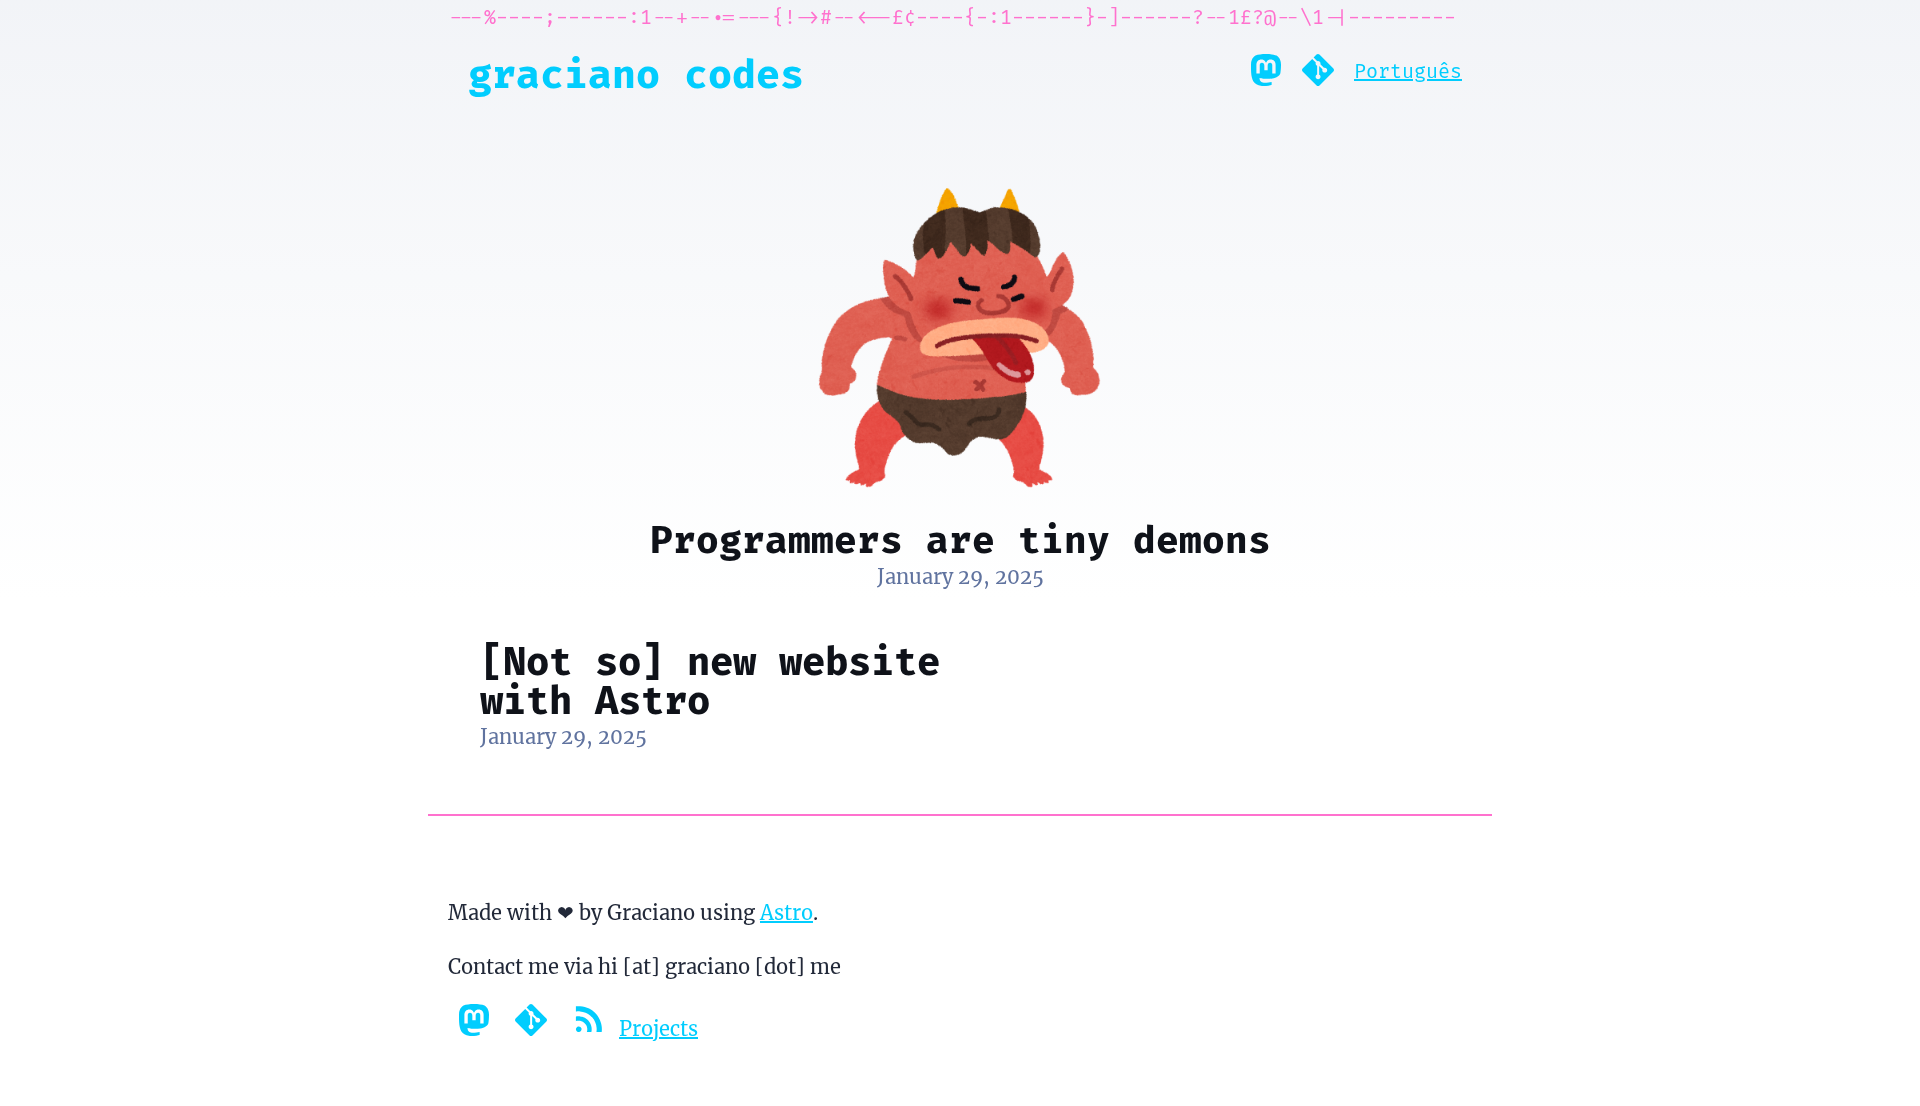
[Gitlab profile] (1318, 75)
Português (1408, 71)
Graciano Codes (636, 75)
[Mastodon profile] (1266, 75)
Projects (658, 1028)
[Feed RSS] (590, 1028)
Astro (786, 912)
